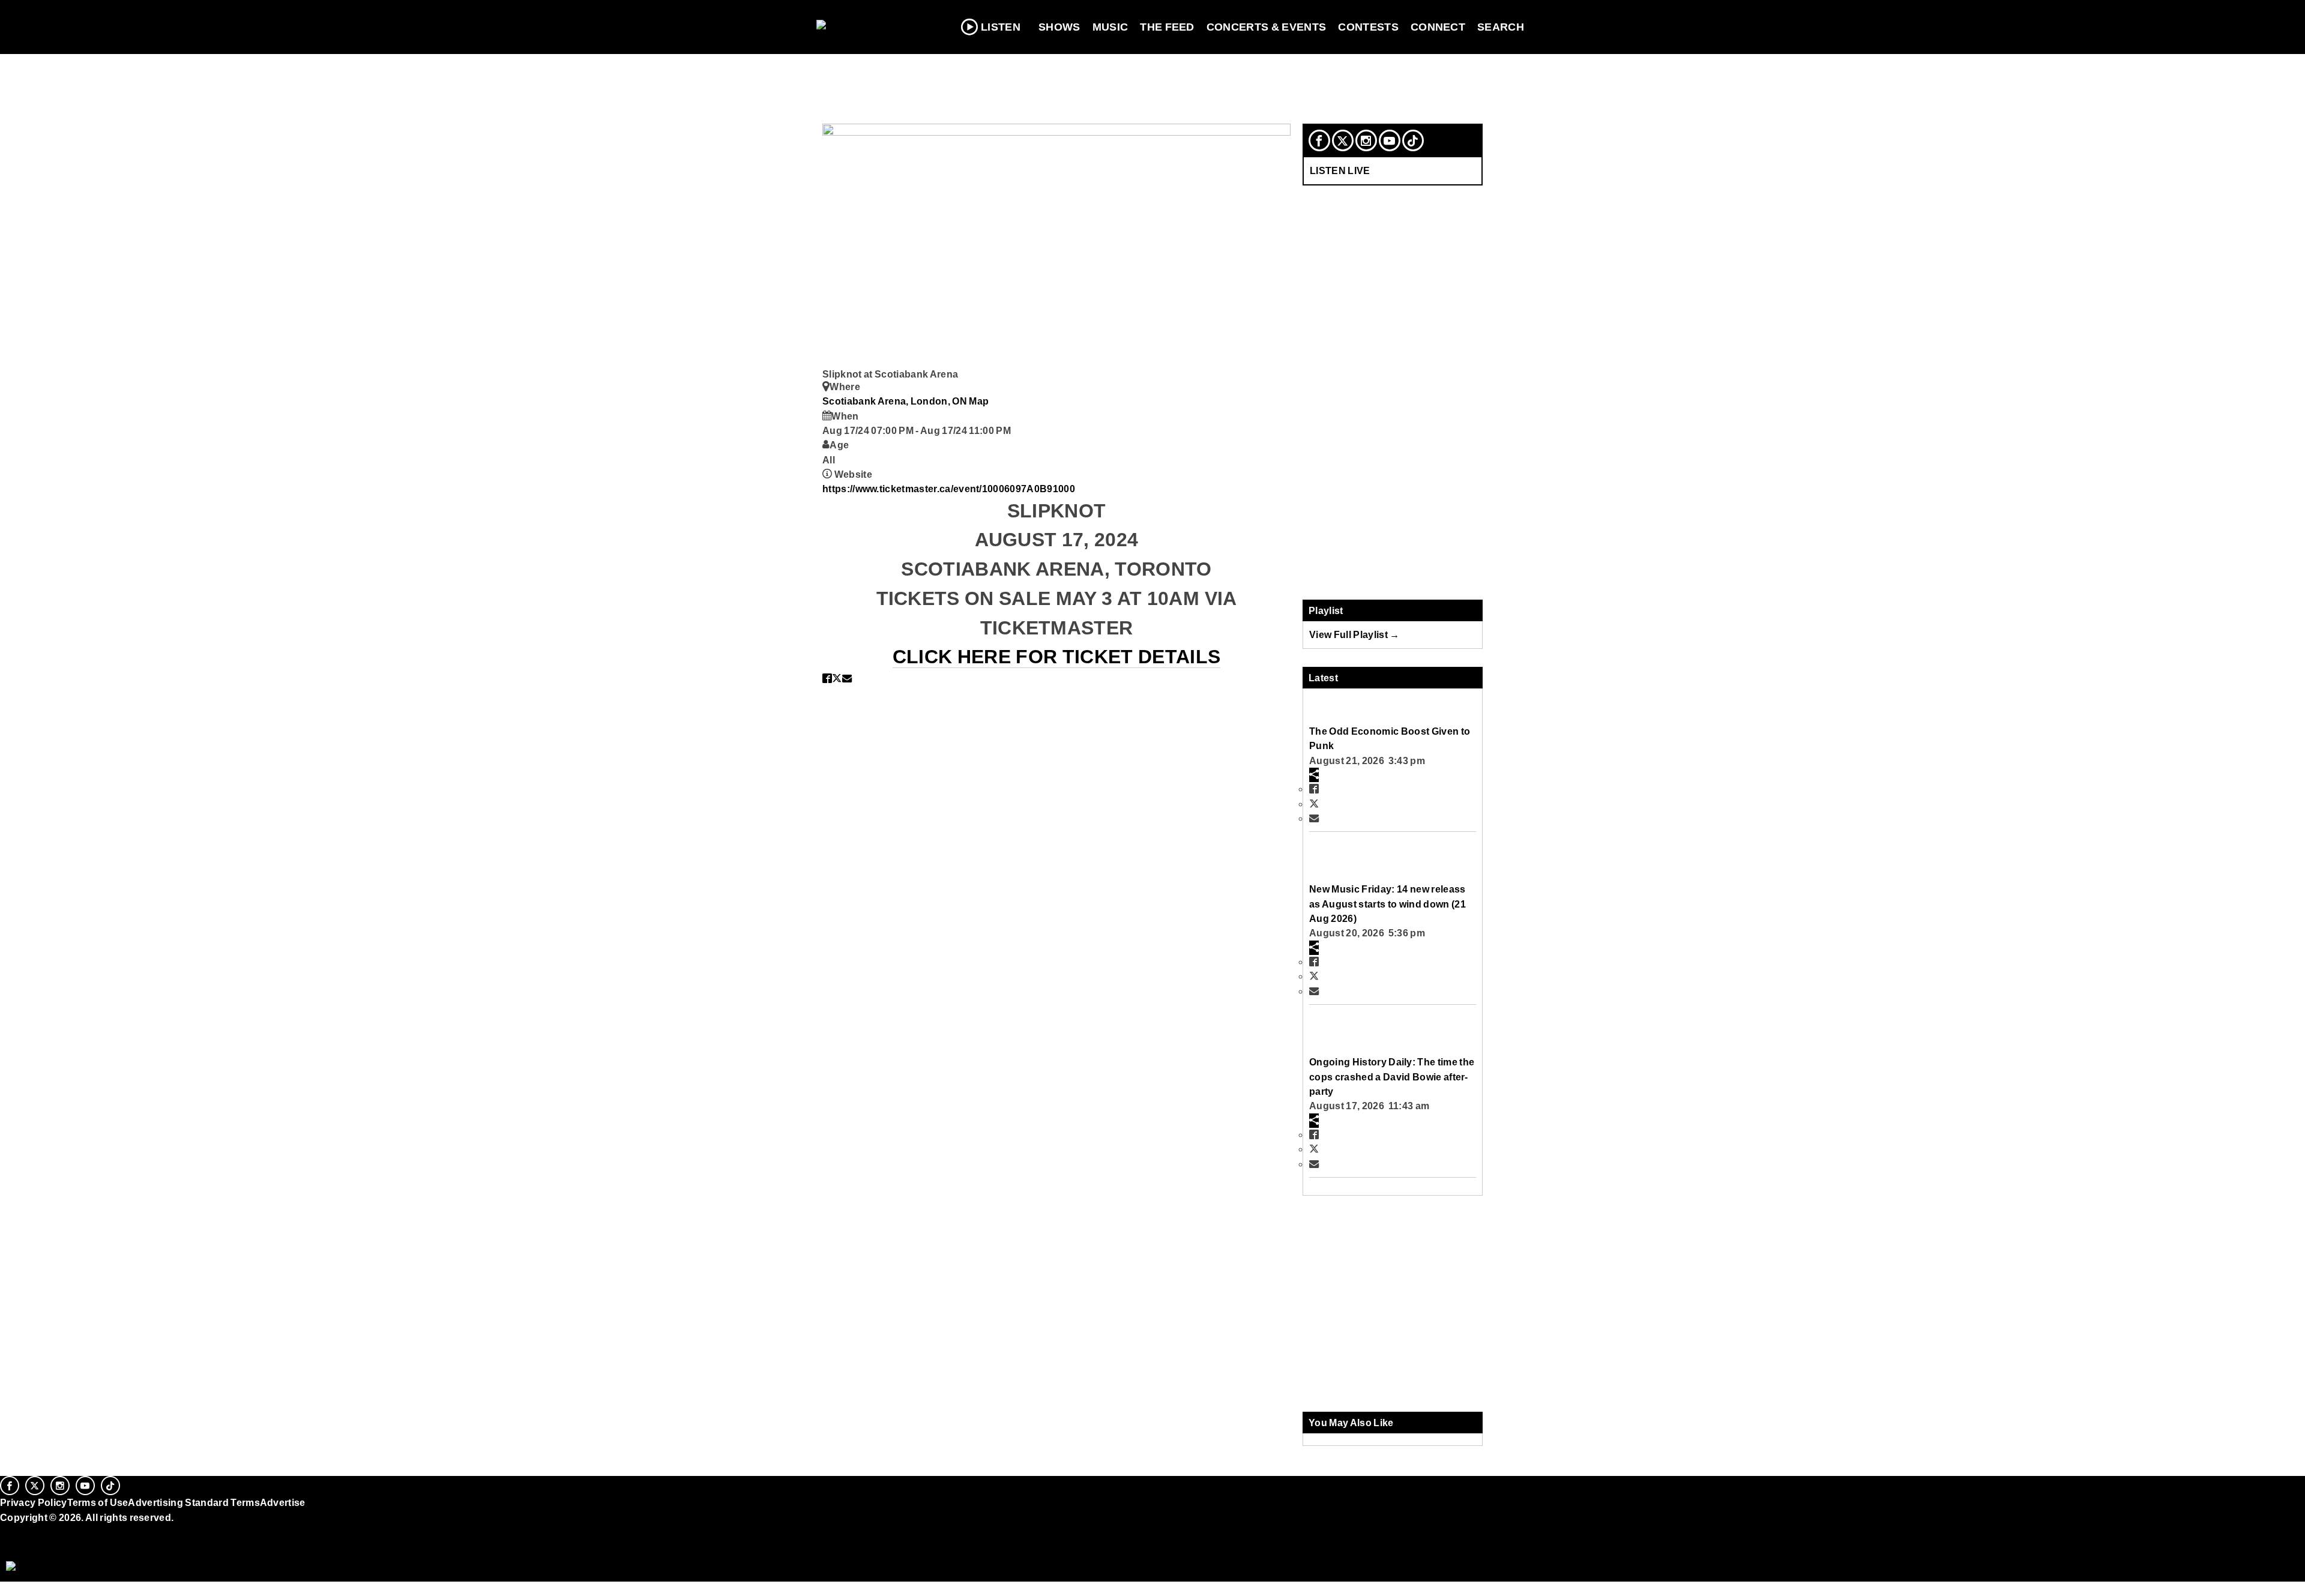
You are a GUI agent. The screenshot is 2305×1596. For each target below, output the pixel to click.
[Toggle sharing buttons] (1314, 775)
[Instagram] (1366, 140)
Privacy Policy (34, 1502)
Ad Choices (28, 1547)
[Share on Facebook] (827, 678)
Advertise (283, 1502)
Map (979, 401)
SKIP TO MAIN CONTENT (259, 19)
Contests (1368, 27)
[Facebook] (1319, 140)
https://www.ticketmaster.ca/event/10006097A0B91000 (949, 489)
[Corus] (6, 1531)
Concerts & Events (1267, 27)
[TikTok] (1413, 140)
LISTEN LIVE (1340, 170)
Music (1110, 27)
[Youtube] (1390, 140)
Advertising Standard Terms (194, 1502)
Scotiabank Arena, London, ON (896, 401)
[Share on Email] (847, 678)
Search (1501, 27)
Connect (1438, 27)
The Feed (1167, 27)
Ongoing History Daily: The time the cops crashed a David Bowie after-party (1392, 1077)
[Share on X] (837, 678)
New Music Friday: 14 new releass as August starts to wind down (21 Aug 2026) (1388, 904)
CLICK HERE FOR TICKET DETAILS (1056, 657)
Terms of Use (98, 1502)
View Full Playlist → (1354, 634)
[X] (1343, 140)
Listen (1001, 27)
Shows (1059, 27)
